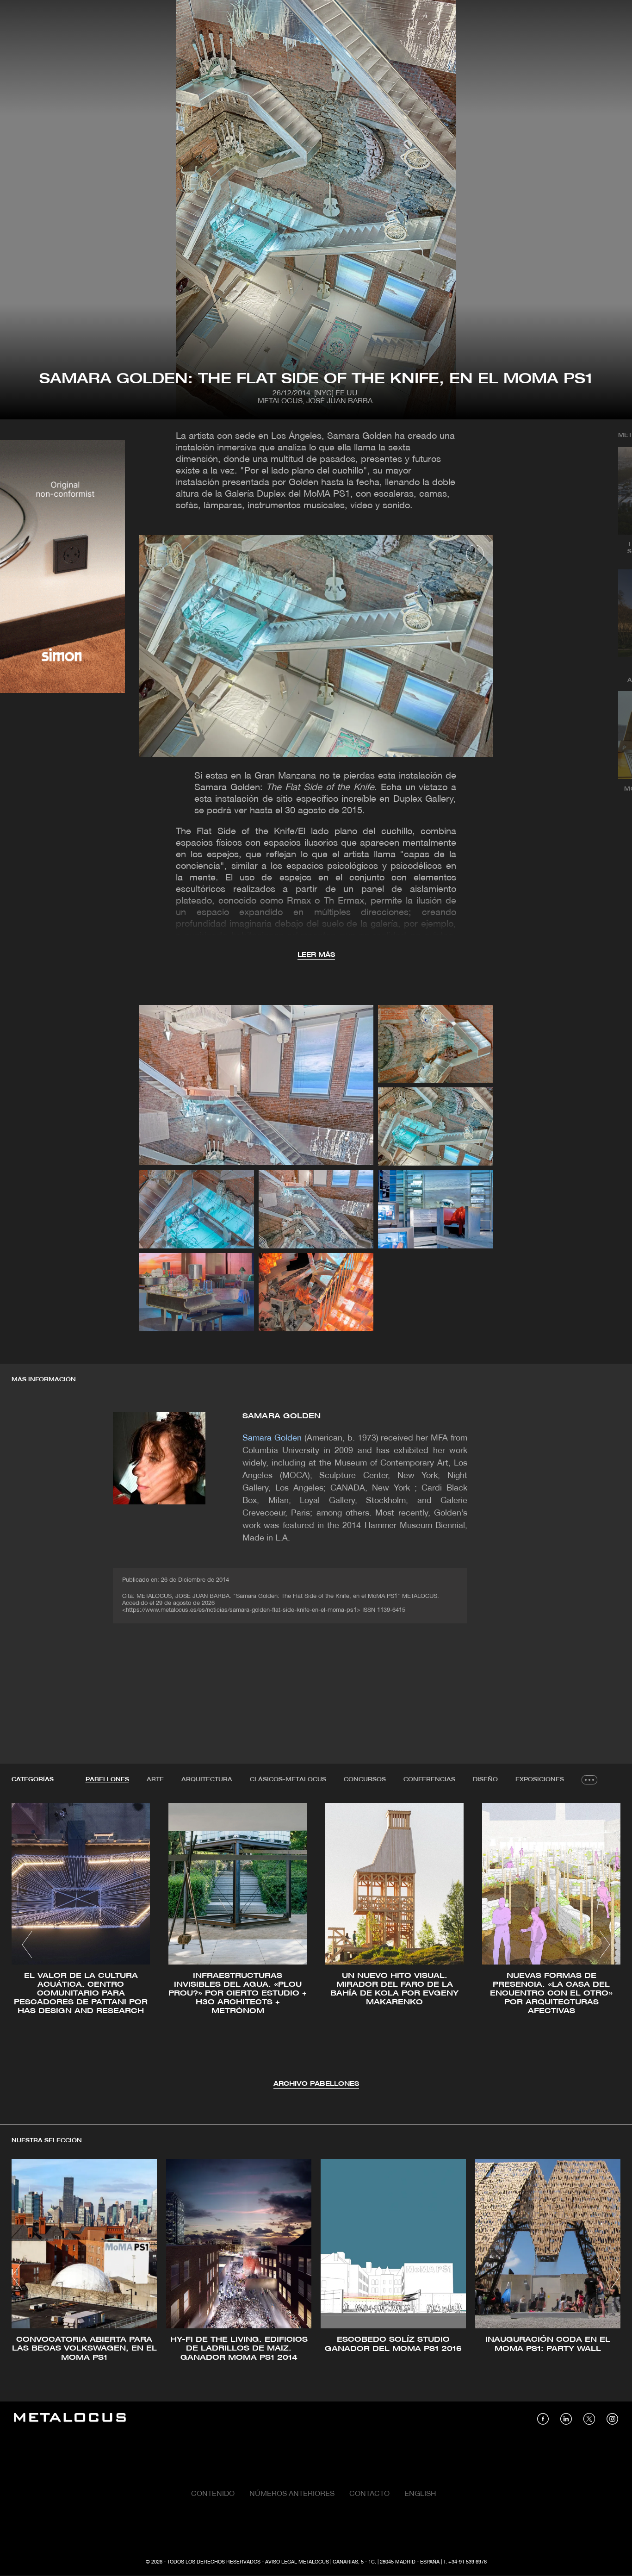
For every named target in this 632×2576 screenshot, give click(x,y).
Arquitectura (207, 1780)
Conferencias (429, 1780)
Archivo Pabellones (316, 2084)
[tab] (107, 1780)
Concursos (365, 1780)
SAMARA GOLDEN (282, 1416)
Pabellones (107, 1780)
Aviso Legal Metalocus (297, 2562)
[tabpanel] (316, 1946)
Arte (155, 1780)
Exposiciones (540, 1780)
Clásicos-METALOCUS (288, 1780)
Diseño (485, 1780)
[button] (27, 1945)
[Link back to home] (70, 2419)
